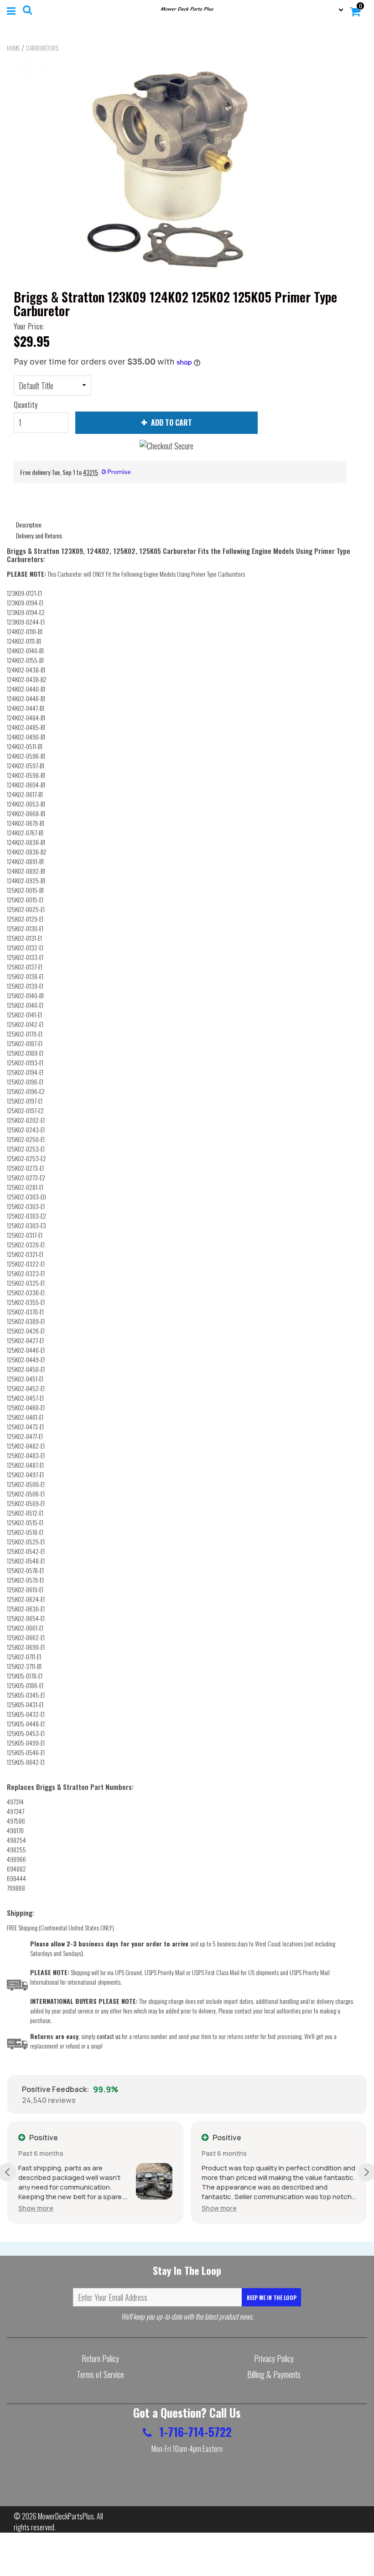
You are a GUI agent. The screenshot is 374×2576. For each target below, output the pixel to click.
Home (13, 48)
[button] (36, 2208)
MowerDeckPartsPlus (66, 2516)
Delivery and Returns (39, 535)
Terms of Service (100, 2374)
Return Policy (100, 2358)
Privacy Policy (274, 2358)
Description (29, 524)
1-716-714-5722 (194, 2432)
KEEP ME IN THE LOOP (272, 2297)
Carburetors (42, 48)
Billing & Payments (274, 2374)
